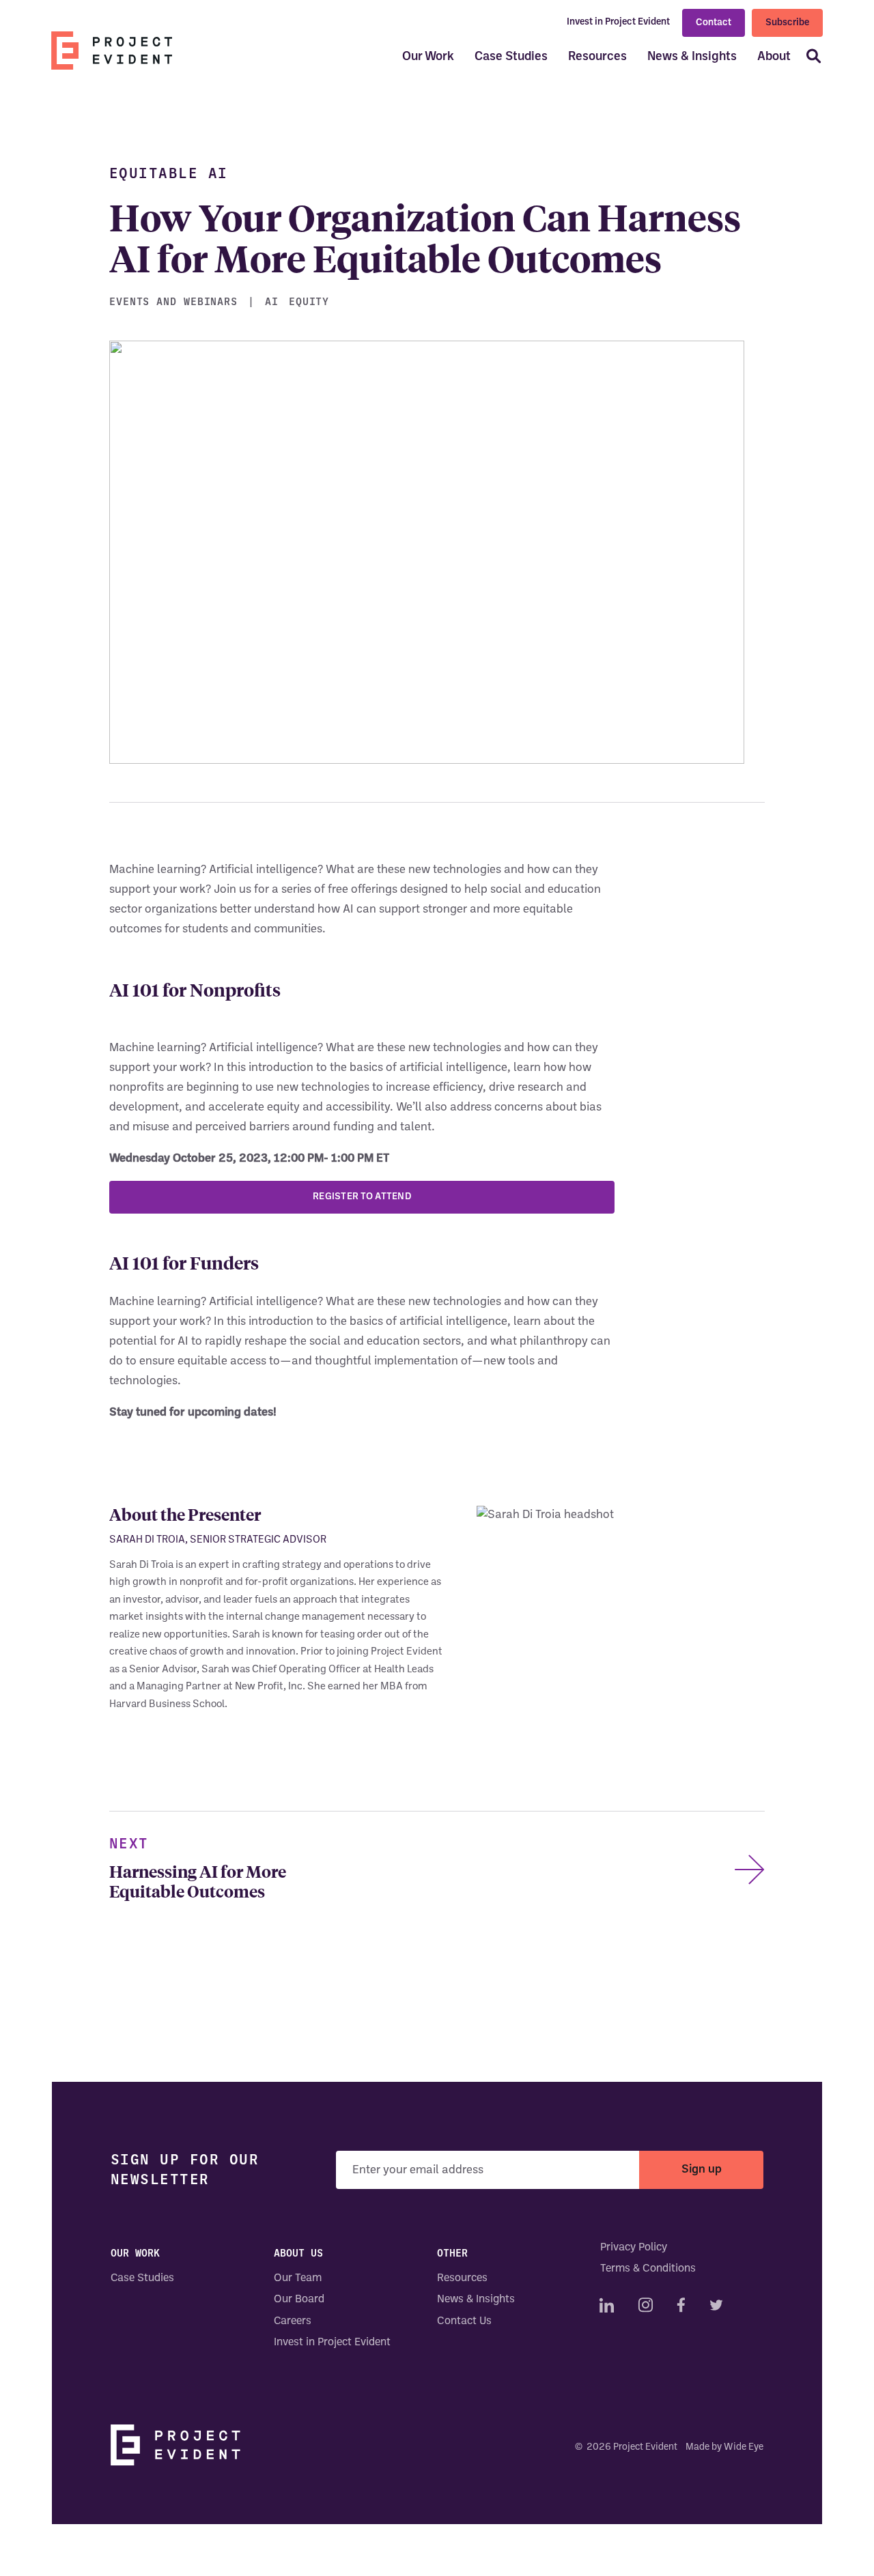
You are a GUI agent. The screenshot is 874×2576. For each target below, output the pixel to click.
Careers (293, 2321)
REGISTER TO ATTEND (362, 1197)
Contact (714, 23)
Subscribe (787, 27)
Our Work (428, 57)
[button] (809, 58)
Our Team (298, 2278)
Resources (597, 57)
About (774, 57)
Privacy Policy (634, 2248)
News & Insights (692, 57)
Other (452, 2253)
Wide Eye (744, 2447)
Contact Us (464, 2321)
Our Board (299, 2300)
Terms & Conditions (648, 2270)
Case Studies (511, 57)
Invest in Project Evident (618, 22)
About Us (298, 2253)
